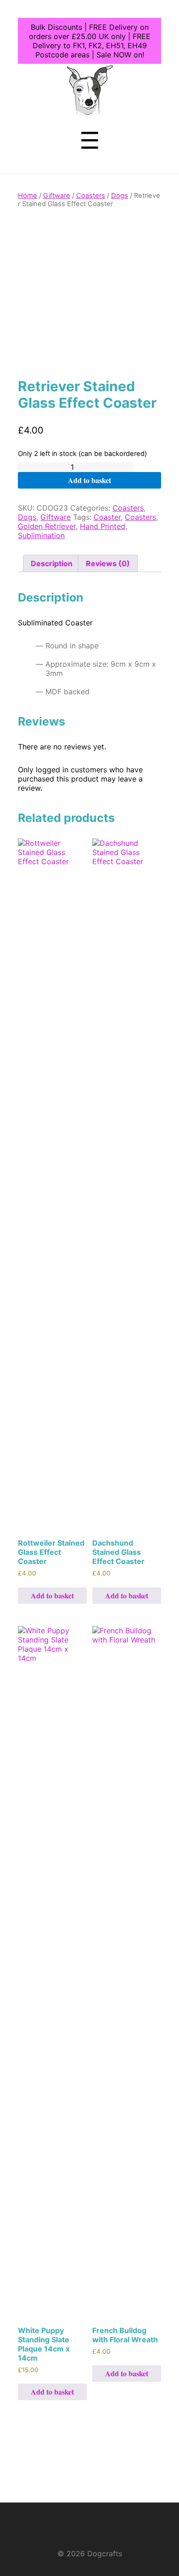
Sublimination (41, 535)
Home (28, 196)
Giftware (57, 196)
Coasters (91, 196)
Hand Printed (103, 526)
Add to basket (89, 480)
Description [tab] (52, 563)
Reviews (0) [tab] (108, 563)
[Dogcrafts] (90, 109)
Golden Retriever (47, 526)
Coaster (107, 517)
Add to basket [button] (52, 1595)
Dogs (120, 196)
